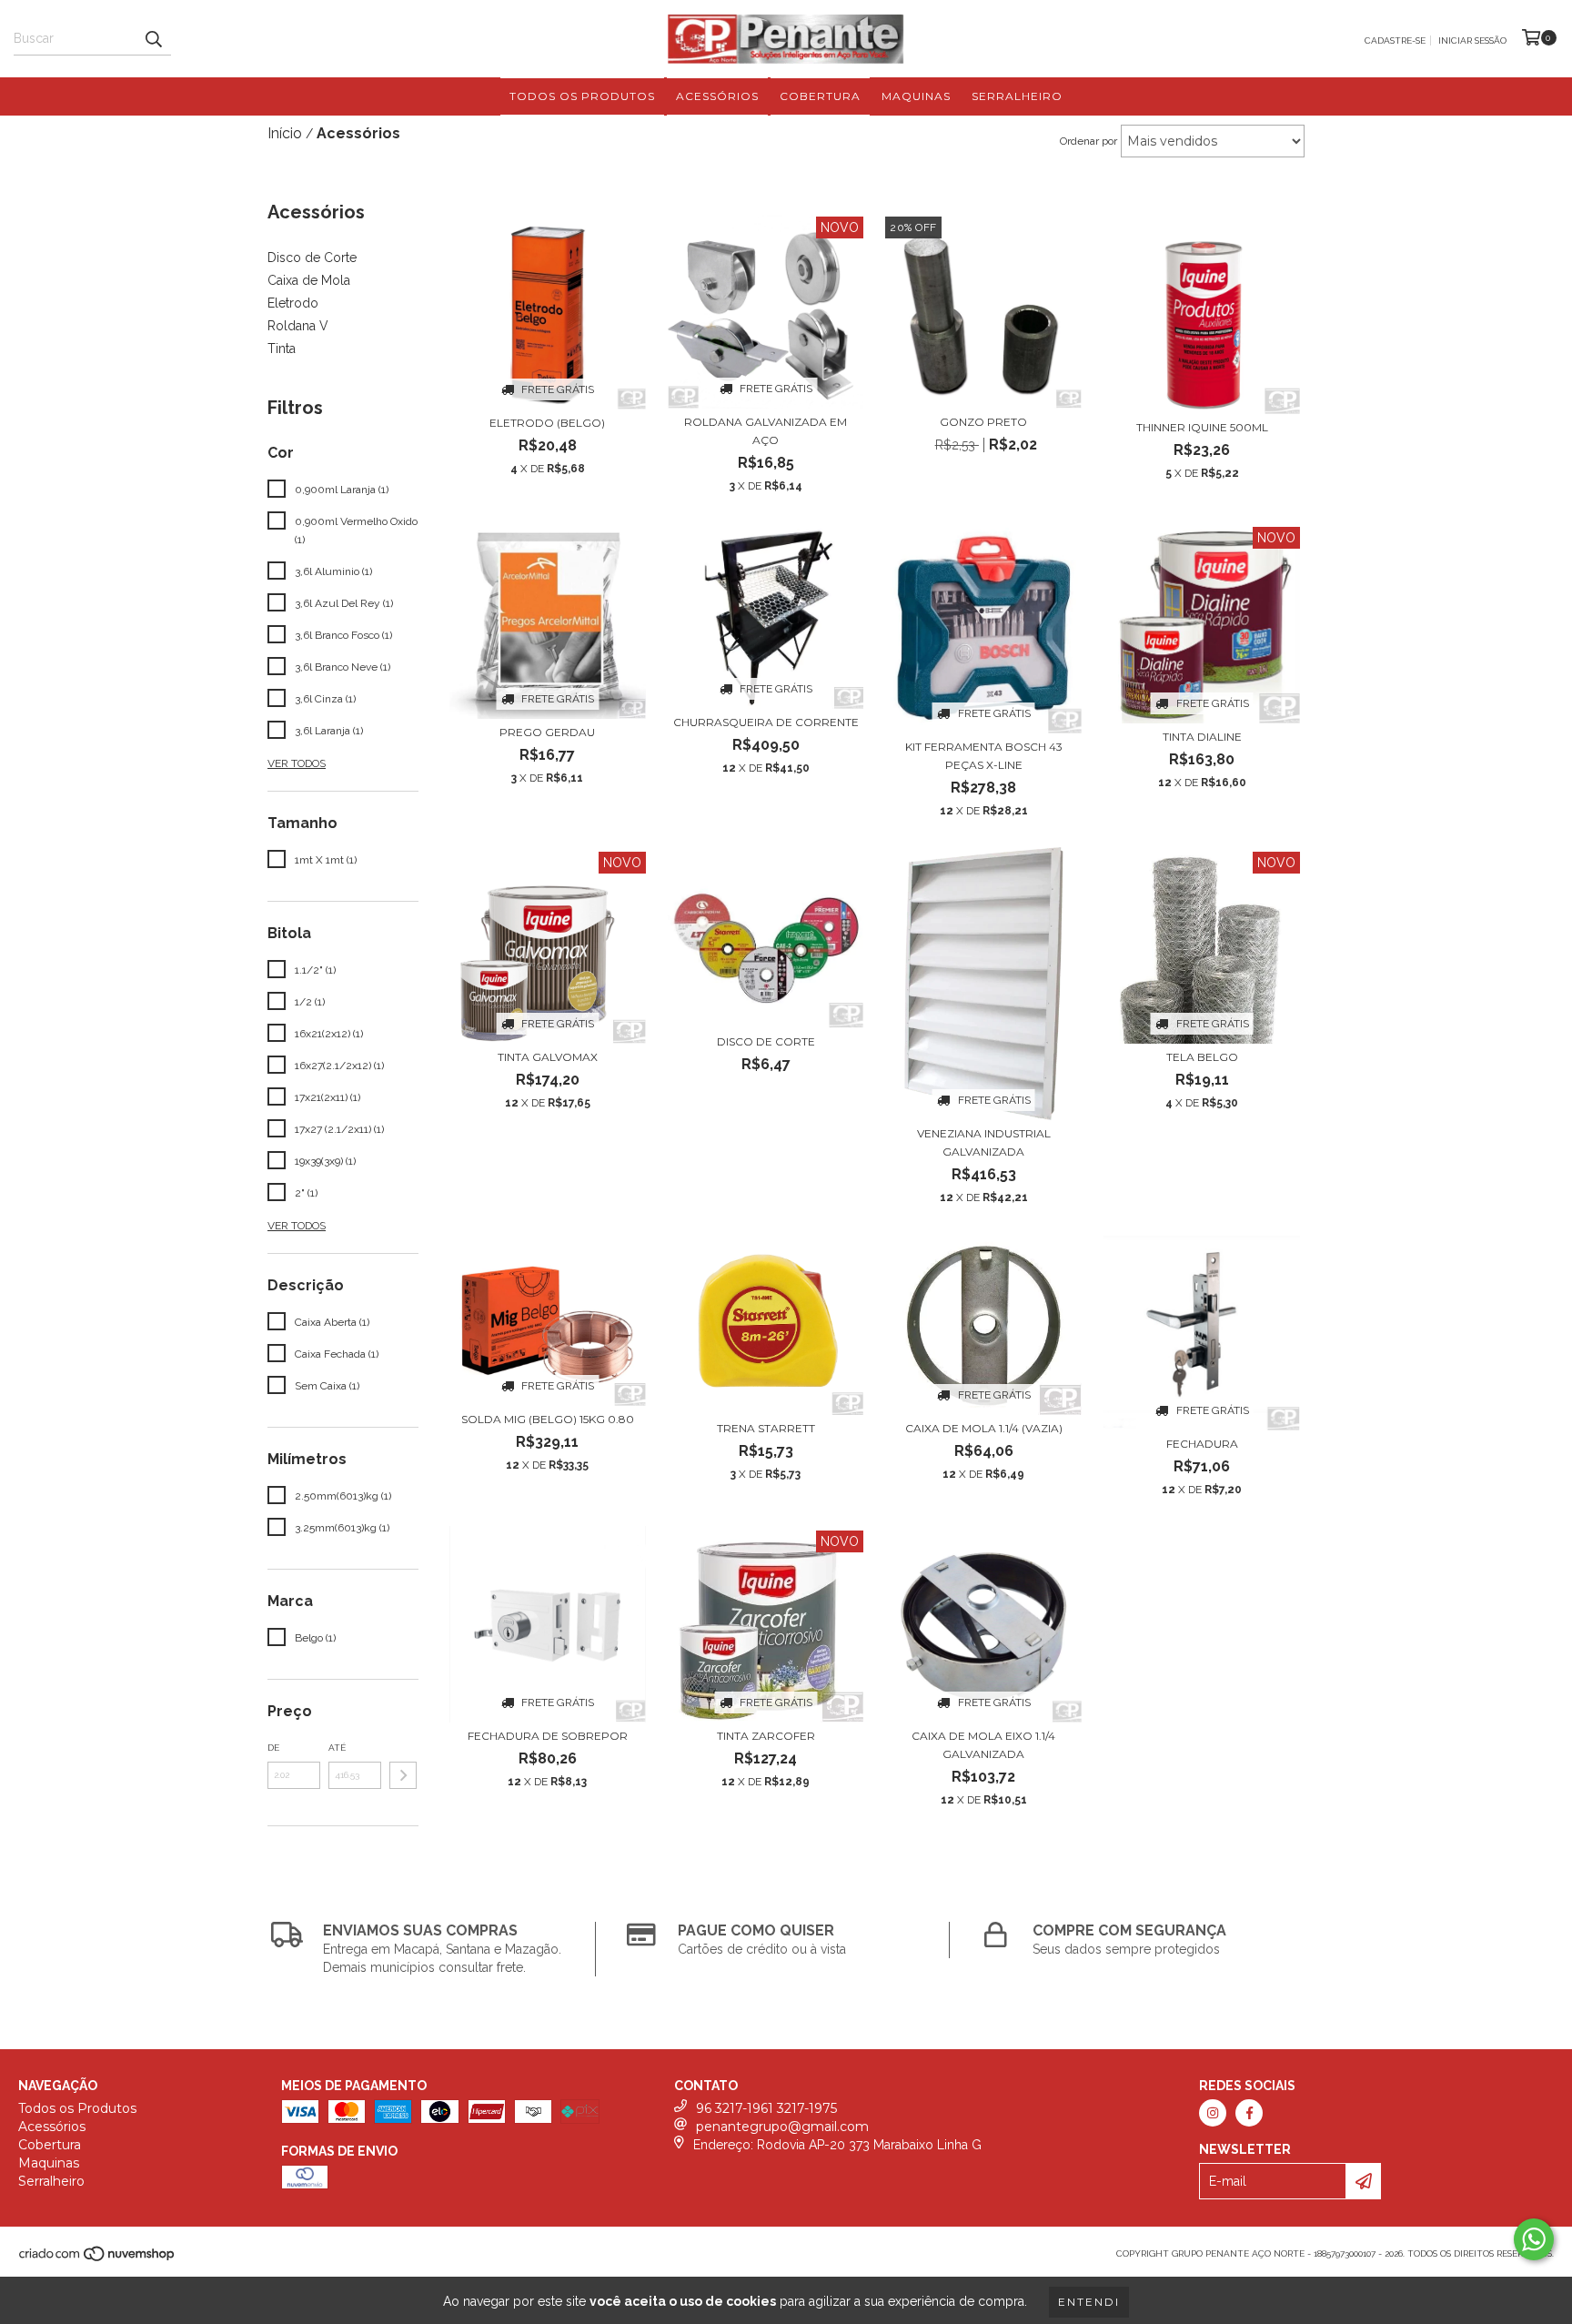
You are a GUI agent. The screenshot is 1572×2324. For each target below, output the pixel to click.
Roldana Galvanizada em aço (766, 431)
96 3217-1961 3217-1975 (766, 2108)
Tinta (282, 349)
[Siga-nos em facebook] (1249, 2113)
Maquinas (916, 96)
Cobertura (820, 96)
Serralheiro (1017, 96)
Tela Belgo (1202, 1057)
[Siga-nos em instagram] (1213, 2113)
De (273, 1748)
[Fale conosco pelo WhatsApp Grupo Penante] (1534, 2239)
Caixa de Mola (309, 280)
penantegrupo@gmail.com (782, 2127)
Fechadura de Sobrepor (548, 1736)
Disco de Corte (312, 258)
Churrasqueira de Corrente (766, 722)
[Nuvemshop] (98, 2260)
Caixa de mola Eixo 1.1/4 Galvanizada (983, 1745)
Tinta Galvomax (548, 1057)
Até (337, 1748)
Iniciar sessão (1472, 40)
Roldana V (298, 326)
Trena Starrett (766, 1428)
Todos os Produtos (582, 96)
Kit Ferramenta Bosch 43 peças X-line (984, 756)
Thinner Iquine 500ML (1202, 427)
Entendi (1089, 2302)
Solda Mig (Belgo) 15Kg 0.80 (548, 1419)
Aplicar (403, 1775)
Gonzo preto (983, 422)
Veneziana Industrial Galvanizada (984, 1142)
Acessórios (717, 96)
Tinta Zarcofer (766, 1736)
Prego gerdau (547, 732)
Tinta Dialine (1202, 737)
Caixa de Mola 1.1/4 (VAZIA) (984, 1428)
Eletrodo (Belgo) (547, 423)
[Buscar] (153, 39)
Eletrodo (293, 303)
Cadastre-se (1395, 40)
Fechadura (1202, 1444)
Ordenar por (1088, 141)
